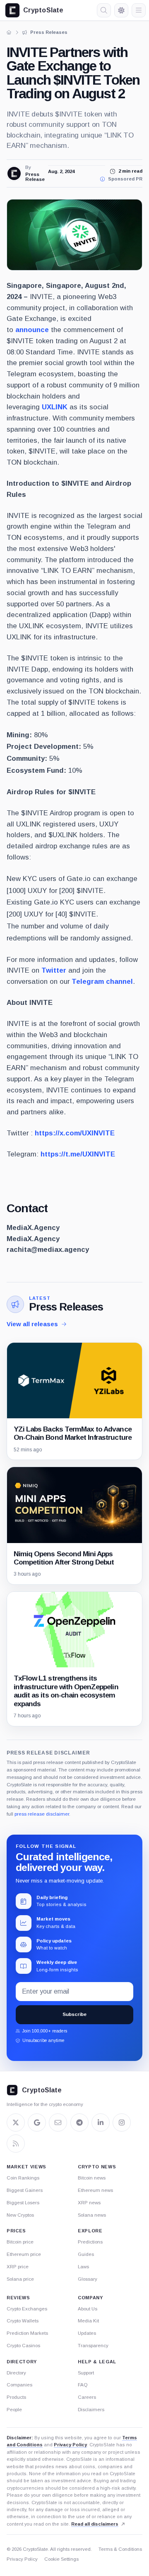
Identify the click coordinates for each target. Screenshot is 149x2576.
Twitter (54, 970)
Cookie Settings (61, 2559)
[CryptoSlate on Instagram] (122, 2123)
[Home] (9, 32)
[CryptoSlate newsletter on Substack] (58, 2123)
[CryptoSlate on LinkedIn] (101, 2123)
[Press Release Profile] (14, 173)
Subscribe (74, 2014)
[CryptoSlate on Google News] (37, 2123)
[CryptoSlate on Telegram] (79, 2123)
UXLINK (55, 407)
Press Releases (66, 1307)
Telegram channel (102, 982)
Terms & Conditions (120, 2549)
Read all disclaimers (95, 2524)
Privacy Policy (70, 2445)
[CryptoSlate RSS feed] (16, 2144)
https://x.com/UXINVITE (75, 1133)
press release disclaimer (42, 1814)
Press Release (34, 177)
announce (32, 330)
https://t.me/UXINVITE (78, 1154)
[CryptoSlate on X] (16, 2123)
